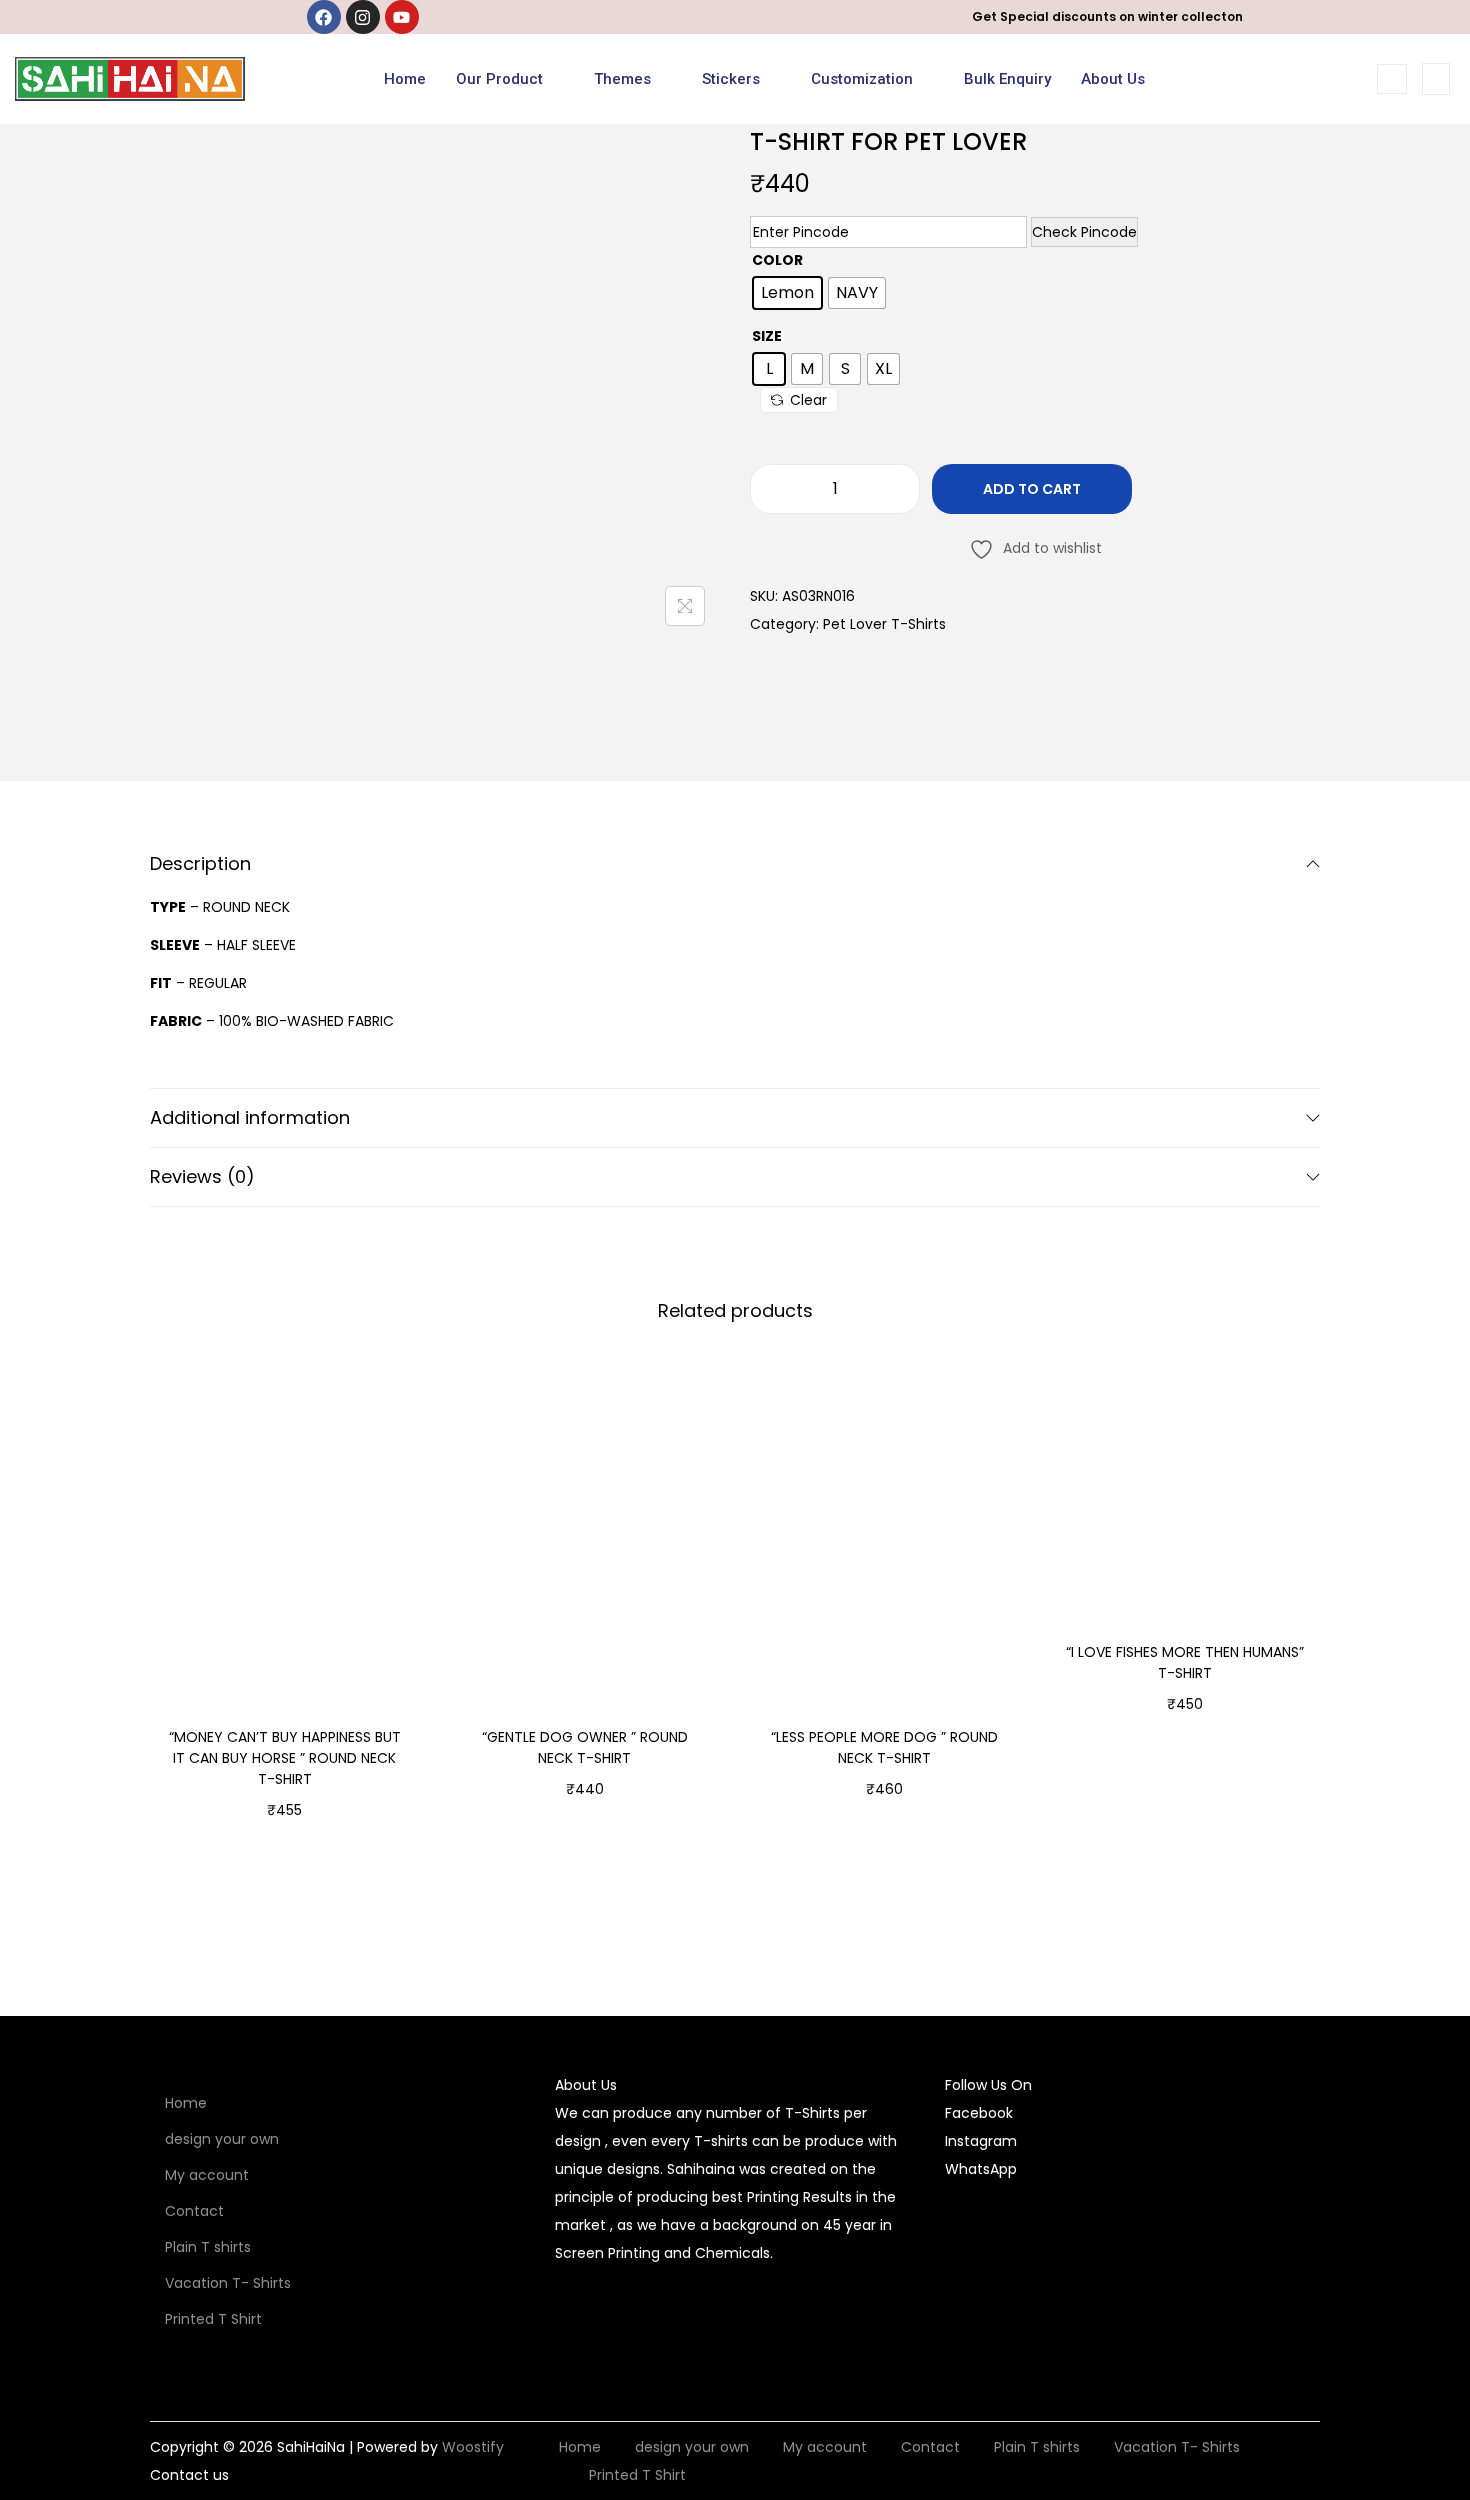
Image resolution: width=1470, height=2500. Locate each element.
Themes (622, 79)
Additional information (250, 1117)
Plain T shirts (208, 2247)
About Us (1113, 79)
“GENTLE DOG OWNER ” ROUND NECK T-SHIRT (585, 1747)
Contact (194, 2211)
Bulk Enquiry (1007, 79)
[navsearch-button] (1392, 79)
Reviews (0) (202, 1176)
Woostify (473, 2447)
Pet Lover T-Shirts (884, 624)
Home (405, 79)
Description (200, 863)
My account (207, 2175)
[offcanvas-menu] (1436, 79)
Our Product (499, 79)
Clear (808, 400)
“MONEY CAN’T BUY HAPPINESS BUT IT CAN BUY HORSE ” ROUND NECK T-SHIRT (285, 1758)
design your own (222, 2139)
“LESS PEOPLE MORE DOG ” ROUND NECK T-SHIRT (884, 1747)
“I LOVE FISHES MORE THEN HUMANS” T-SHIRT (1185, 1662)
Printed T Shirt (213, 2319)
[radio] (787, 293)
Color (777, 260)
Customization (862, 79)
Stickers (731, 79)
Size (767, 336)
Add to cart (1032, 489)
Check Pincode (1084, 232)
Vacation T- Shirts (228, 2283)
